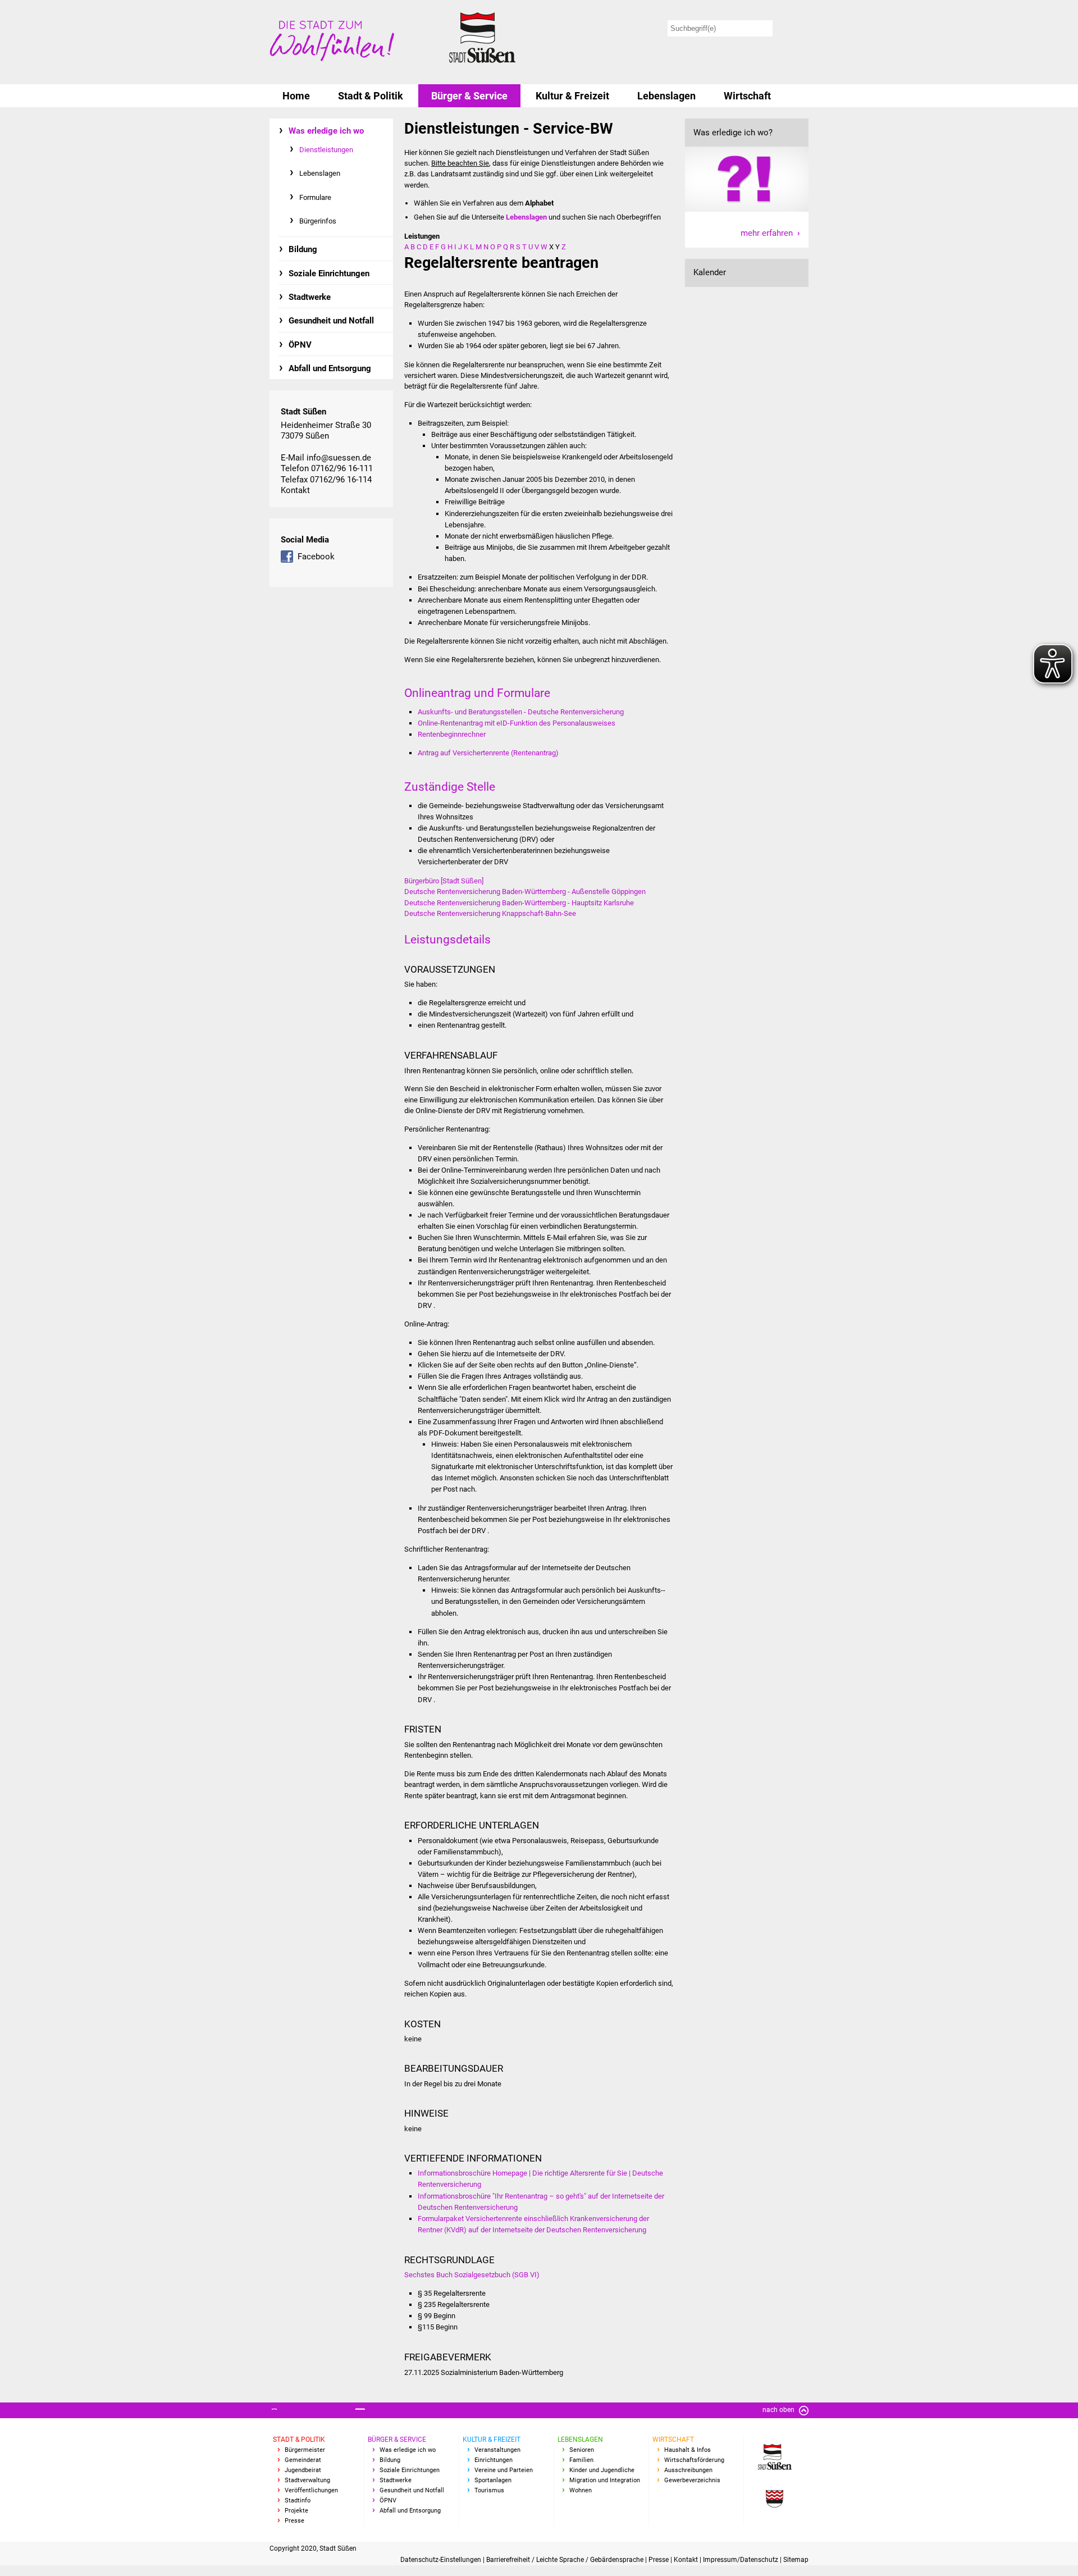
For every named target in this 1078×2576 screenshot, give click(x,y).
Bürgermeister (305, 2450)
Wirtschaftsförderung (694, 2460)
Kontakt (295, 490)
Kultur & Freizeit (572, 96)
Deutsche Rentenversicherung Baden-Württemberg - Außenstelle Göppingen (525, 892)
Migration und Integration (605, 2480)
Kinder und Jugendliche (602, 2470)
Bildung (303, 249)
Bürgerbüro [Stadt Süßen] (444, 881)
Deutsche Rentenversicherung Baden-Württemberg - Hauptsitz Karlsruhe (519, 903)
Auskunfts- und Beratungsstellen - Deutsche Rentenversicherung (521, 712)
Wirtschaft (747, 96)
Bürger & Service (469, 96)
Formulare (315, 197)
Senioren (582, 2450)
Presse (294, 2521)
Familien (581, 2460)
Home (296, 96)
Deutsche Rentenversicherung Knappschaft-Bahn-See (490, 913)
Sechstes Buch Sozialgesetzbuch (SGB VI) (472, 2275)
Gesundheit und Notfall (331, 321)
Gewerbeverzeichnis (692, 2480)
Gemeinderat (303, 2460)
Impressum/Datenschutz (741, 2560)
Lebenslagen (666, 96)
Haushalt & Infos (688, 2450)
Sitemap (796, 2560)
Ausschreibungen (688, 2470)
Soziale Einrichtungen (329, 273)
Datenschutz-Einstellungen (442, 2560)
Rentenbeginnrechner (452, 734)
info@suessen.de (339, 458)
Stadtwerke (310, 297)
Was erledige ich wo (326, 131)
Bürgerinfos (318, 221)
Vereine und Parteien (504, 2470)
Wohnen (581, 2490)
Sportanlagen (493, 2480)
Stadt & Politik (371, 96)
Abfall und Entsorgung (330, 368)
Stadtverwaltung (307, 2480)
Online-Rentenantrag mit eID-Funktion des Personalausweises (517, 723)
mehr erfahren (767, 233)
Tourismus (489, 2490)
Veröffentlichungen (311, 2490)
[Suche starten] (792, 28)
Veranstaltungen (497, 2450)
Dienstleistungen (326, 150)
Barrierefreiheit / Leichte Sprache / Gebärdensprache (566, 2560)
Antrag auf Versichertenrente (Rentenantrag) (488, 753)
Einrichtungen (494, 2460)
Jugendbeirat (303, 2470)
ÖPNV (300, 345)
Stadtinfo (298, 2500)
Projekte (296, 2511)
